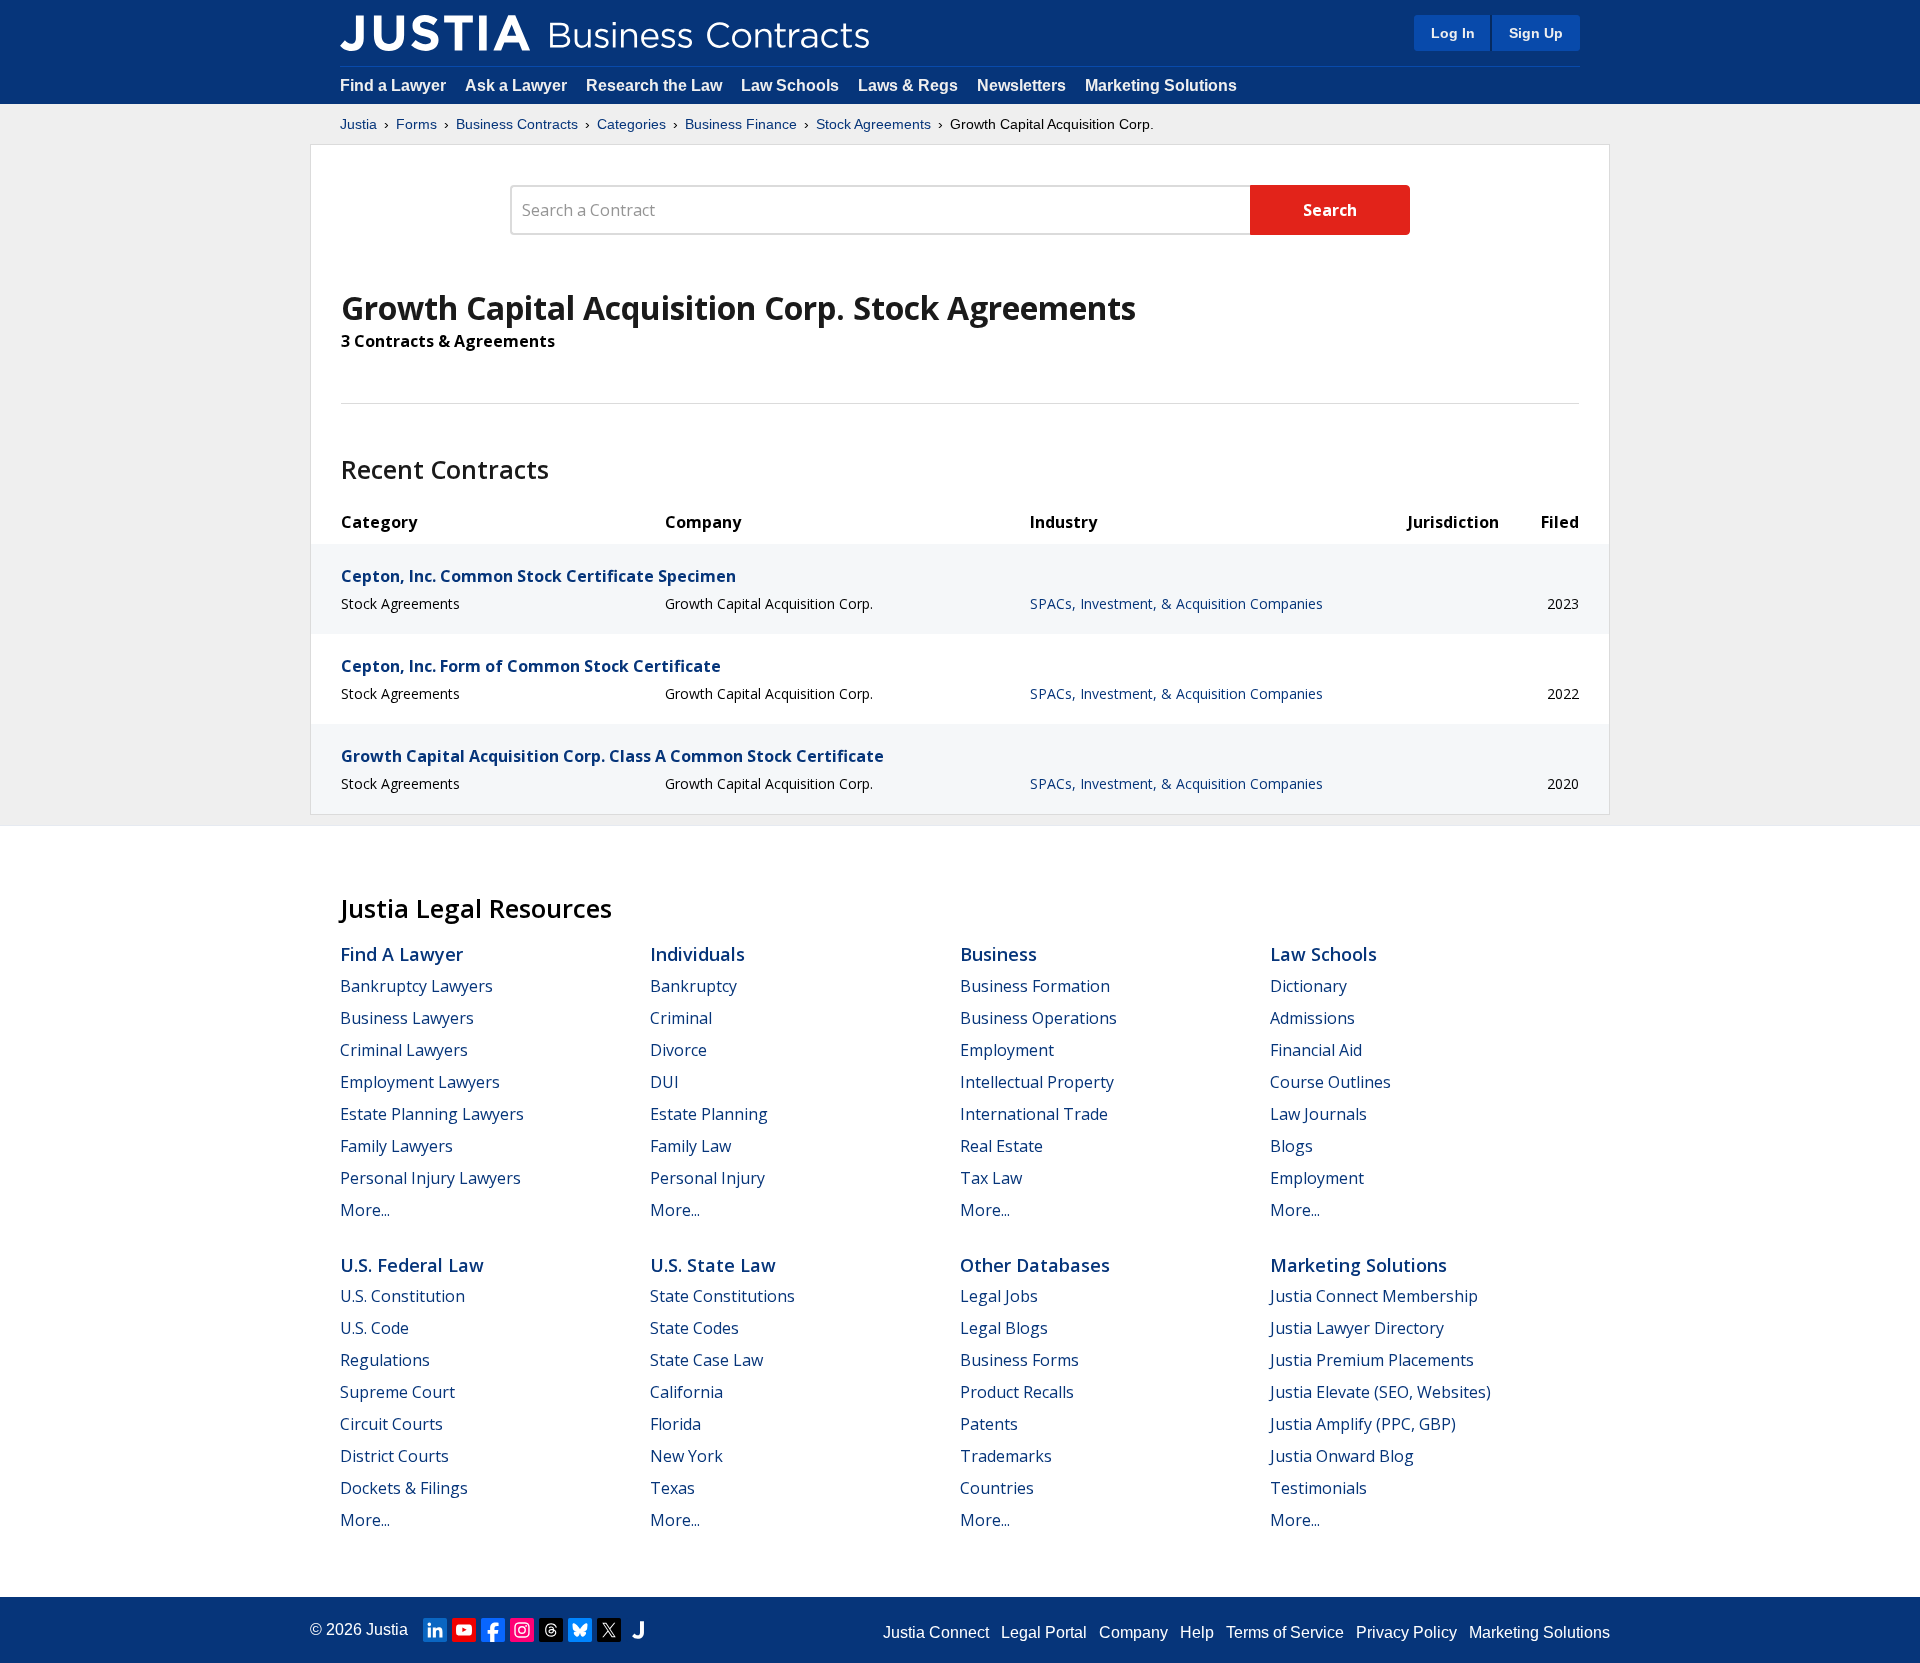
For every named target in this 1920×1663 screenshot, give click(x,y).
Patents (989, 1424)
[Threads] (551, 1630)
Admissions (1312, 1018)
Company (1133, 1632)
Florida (675, 1424)
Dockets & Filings (404, 1488)
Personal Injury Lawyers (430, 1178)
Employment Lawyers (420, 1082)
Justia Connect (936, 1632)
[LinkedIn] (435, 1630)
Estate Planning (709, 1114)
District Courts (394, 1456)
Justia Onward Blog (1342, 1456)
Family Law (690, 1146)
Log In (1453, 33)
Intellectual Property (1037, 1082)
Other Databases (1035, 1265)
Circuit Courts (391, 1424)
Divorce (678, 1050)
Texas (672, 1488)
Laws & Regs (908, 85)
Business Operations (1038, 1018)
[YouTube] (464, 1630)
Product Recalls (1017, 1392)
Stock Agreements (873, 124)
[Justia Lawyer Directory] (638, 1630)
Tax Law (991, 1178)
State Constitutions (722, 1296)
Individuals (697, 954)
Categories (631, 124)
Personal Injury (707, 1178)
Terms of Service (1285, 1632)
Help (1197, 1632)
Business (998, 954)
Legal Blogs (1004, 1328)
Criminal (681, 1018)
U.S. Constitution (402, 1296)
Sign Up (1536, 33)
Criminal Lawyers (404, 1050)
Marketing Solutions (1161, 85)
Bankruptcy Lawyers (416, 986)
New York (686, 1456)
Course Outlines (1330, 1082)
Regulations (385, 1360)
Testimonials (1318, 1488)
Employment (1007, 1050)
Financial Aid (1316, 1050)
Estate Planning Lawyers (432, 1114)
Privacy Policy (1406, 1632)
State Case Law (706, 1360)
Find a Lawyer (393, 85)
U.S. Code (374, 1328)
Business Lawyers (407, 1018)
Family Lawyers (396, 1146)
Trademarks (1006, 1456)
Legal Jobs (999, 1296)
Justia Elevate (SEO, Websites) (1380, 1392)
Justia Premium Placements (1372, 1360)
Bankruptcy (693, 986)
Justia (358, 124)
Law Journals (1318, 1114)
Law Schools (790, 85)
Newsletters (1021, 85)
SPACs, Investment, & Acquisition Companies (1176, 603)
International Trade (1034, 1114)
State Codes (694, 1328)
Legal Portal (1044, 1632)
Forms (416, 124)
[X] (609, 1630)
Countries (997, 1488)
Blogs (1291, 1146)
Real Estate (1001, 1146)
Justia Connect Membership (1374, 1296)
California (686, 1392)
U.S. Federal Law (412, 1265)
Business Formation (1035, 986)
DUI (664, 1082)
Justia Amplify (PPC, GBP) (1363, 1424)
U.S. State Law (713, 1265)
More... (365, 1210)
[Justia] (435, 33)
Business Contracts (517, 124)
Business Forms (1019, 1360)
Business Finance (741, 124)
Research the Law (654, 85)
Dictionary (1308, 986)
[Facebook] (493, 1630)
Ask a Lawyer (518, 85)
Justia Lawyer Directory (1357, 1328)
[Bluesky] (580, 1630)
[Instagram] (522, 1630)
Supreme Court (397, 1392)
